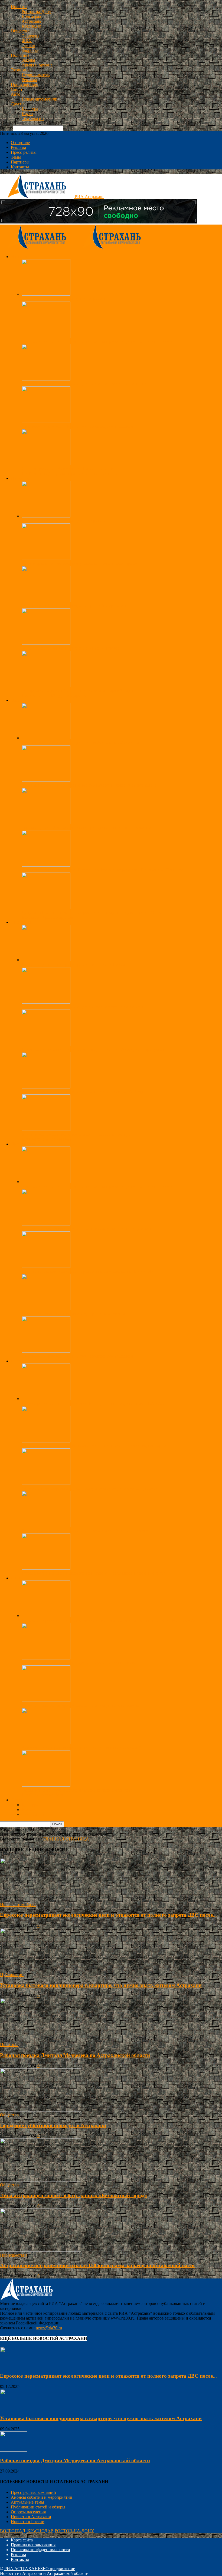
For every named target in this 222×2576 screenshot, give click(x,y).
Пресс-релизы (24, 152)
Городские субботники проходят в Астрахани (64, 299)
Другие (18, 104)
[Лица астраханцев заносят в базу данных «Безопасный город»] (46, 558)
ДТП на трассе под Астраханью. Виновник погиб (68, 469)
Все (25, 474)
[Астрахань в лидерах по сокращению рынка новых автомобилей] (46, 1743)
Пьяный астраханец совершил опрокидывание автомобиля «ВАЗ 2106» (88, 1271)
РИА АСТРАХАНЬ (22, 2569)
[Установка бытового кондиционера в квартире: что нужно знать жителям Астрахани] (41, 1970)
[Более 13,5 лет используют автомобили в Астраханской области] (46, 1700)
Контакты (20, 167)
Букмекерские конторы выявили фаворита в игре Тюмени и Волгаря (85, 1531)
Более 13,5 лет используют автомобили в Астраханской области (81, 1705)
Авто (16, 94)
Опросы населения (28, 2512)
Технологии (33, 118)
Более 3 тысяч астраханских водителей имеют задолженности (79, 1663)
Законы (28, 60)
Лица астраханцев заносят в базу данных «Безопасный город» (79, 563)
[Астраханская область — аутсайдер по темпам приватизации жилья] (46, 379)
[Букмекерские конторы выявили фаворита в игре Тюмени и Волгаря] (46, 1526)
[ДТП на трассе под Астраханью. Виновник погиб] (46, 464)
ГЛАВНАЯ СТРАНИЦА (66, 1839)
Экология (30, 36)
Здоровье (30, 50)
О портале (20, 143)
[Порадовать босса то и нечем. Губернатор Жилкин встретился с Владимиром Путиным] (46, 865)
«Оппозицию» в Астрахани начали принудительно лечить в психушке (87, 828)
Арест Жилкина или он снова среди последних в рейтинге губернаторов (89, 785)
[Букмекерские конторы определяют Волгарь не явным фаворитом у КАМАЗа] (46, 1399)
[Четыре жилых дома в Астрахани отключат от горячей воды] (46, 686)
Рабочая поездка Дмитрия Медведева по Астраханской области (80, 743)
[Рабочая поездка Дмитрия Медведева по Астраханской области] (46, 738)
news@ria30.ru (49, 2328)
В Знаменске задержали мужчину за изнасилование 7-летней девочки (86, 1229)
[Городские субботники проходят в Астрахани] (46, 294)
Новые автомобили (40, 99)
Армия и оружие (37, 65)
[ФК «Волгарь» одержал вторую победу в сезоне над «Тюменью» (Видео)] (46, 1483)
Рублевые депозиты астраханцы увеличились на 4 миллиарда (79, 965)
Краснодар (32, 26)
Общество (20, 31)
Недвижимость (36, 75)
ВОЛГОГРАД (13, 2531)
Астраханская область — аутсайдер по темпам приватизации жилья (84, 384)
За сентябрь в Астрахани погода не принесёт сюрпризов (74, 606)
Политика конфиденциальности (40, 2550)
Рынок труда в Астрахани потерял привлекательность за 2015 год (82, 1092)
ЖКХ (27, 41)
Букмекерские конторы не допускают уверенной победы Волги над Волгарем (94, 1446)
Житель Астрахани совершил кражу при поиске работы (73, 1314)
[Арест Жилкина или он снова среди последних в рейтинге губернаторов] (46, 780)
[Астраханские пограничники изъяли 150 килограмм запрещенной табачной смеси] (46, 337)
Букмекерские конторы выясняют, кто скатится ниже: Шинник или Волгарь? (93, 1573)
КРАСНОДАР (40, 2531)
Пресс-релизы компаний (33, 2492)
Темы (16, 157)
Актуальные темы (27, 2502)
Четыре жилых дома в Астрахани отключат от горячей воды (77, 691)
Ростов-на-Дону (36, 11)
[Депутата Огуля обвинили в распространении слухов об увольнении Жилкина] (46, 908)
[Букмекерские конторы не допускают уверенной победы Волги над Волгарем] (46, 1441)
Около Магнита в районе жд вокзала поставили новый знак (77, 1790)
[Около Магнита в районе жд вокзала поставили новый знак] (46, 1785)
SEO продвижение (58, 2569)
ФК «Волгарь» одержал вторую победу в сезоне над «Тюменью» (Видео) (89, 1488)
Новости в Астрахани (31, 2517)
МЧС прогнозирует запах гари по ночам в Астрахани (71, 648)
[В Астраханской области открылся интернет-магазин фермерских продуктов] (46, 1045)
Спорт (17, 89)
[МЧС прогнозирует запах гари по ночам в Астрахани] (46, 643)
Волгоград (31, 16)
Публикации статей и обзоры (38, 2507)
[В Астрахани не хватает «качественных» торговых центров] (46, 1129)
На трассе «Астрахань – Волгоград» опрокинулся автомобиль (79, 426)
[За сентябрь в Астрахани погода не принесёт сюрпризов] (46, 601)
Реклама (29, 80)
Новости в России (28, 2522)
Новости (19, 7)
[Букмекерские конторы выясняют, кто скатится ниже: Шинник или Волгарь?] (46, 1568)
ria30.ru (7, 1925)
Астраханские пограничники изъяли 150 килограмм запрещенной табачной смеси (98, 341)
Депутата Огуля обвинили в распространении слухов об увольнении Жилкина (95, 912)
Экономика (21, 70)
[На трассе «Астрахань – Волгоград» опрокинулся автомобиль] (46, 421)
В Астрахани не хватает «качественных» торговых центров (77, 1134)
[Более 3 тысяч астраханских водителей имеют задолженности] (46, 1658)
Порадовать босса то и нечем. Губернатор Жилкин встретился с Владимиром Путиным (102, 870)
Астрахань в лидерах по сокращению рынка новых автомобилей (82, 1748)
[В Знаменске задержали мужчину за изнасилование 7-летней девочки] (46, 1224)
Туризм (28, 46)
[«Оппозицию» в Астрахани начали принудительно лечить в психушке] (46, 823)
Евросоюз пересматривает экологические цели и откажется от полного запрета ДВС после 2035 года (115, 1620)
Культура (30, 109)
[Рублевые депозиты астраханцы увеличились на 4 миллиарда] (46, 960)
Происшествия (25, 84)
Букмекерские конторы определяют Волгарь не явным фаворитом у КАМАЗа (94, 1403)
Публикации (12, 1975)
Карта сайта (22, 2540)
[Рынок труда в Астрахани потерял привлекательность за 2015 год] (46, 1087)
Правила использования (33, 2545)
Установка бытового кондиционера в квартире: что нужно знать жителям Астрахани (101, 1985)
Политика (20, 55)
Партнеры (20, 162)
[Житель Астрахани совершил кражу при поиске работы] (46, 1309)
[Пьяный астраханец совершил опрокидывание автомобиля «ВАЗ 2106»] (46, 1266)
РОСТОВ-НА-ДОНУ (74, 2531)
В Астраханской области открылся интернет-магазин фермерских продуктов (93, 1049)
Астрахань (31, 21)
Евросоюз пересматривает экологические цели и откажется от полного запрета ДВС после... (108, 1915)
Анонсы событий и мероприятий (42, 2497)
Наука (27, 114)
